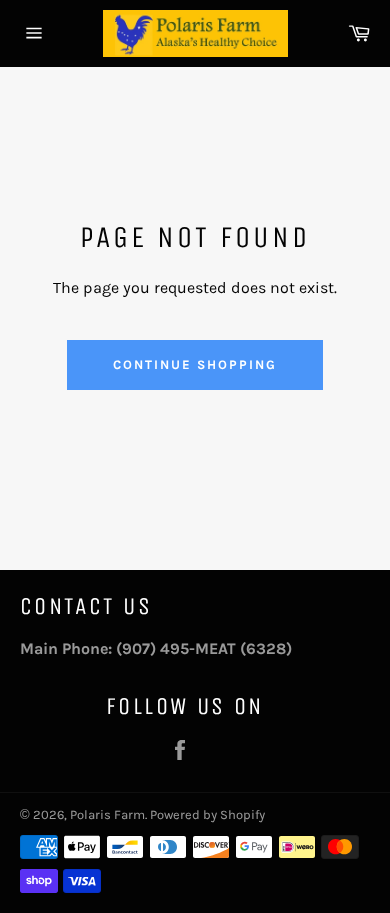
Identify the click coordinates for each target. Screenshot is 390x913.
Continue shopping (194, 364)
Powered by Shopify (207, 814)
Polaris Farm (107, 814)
